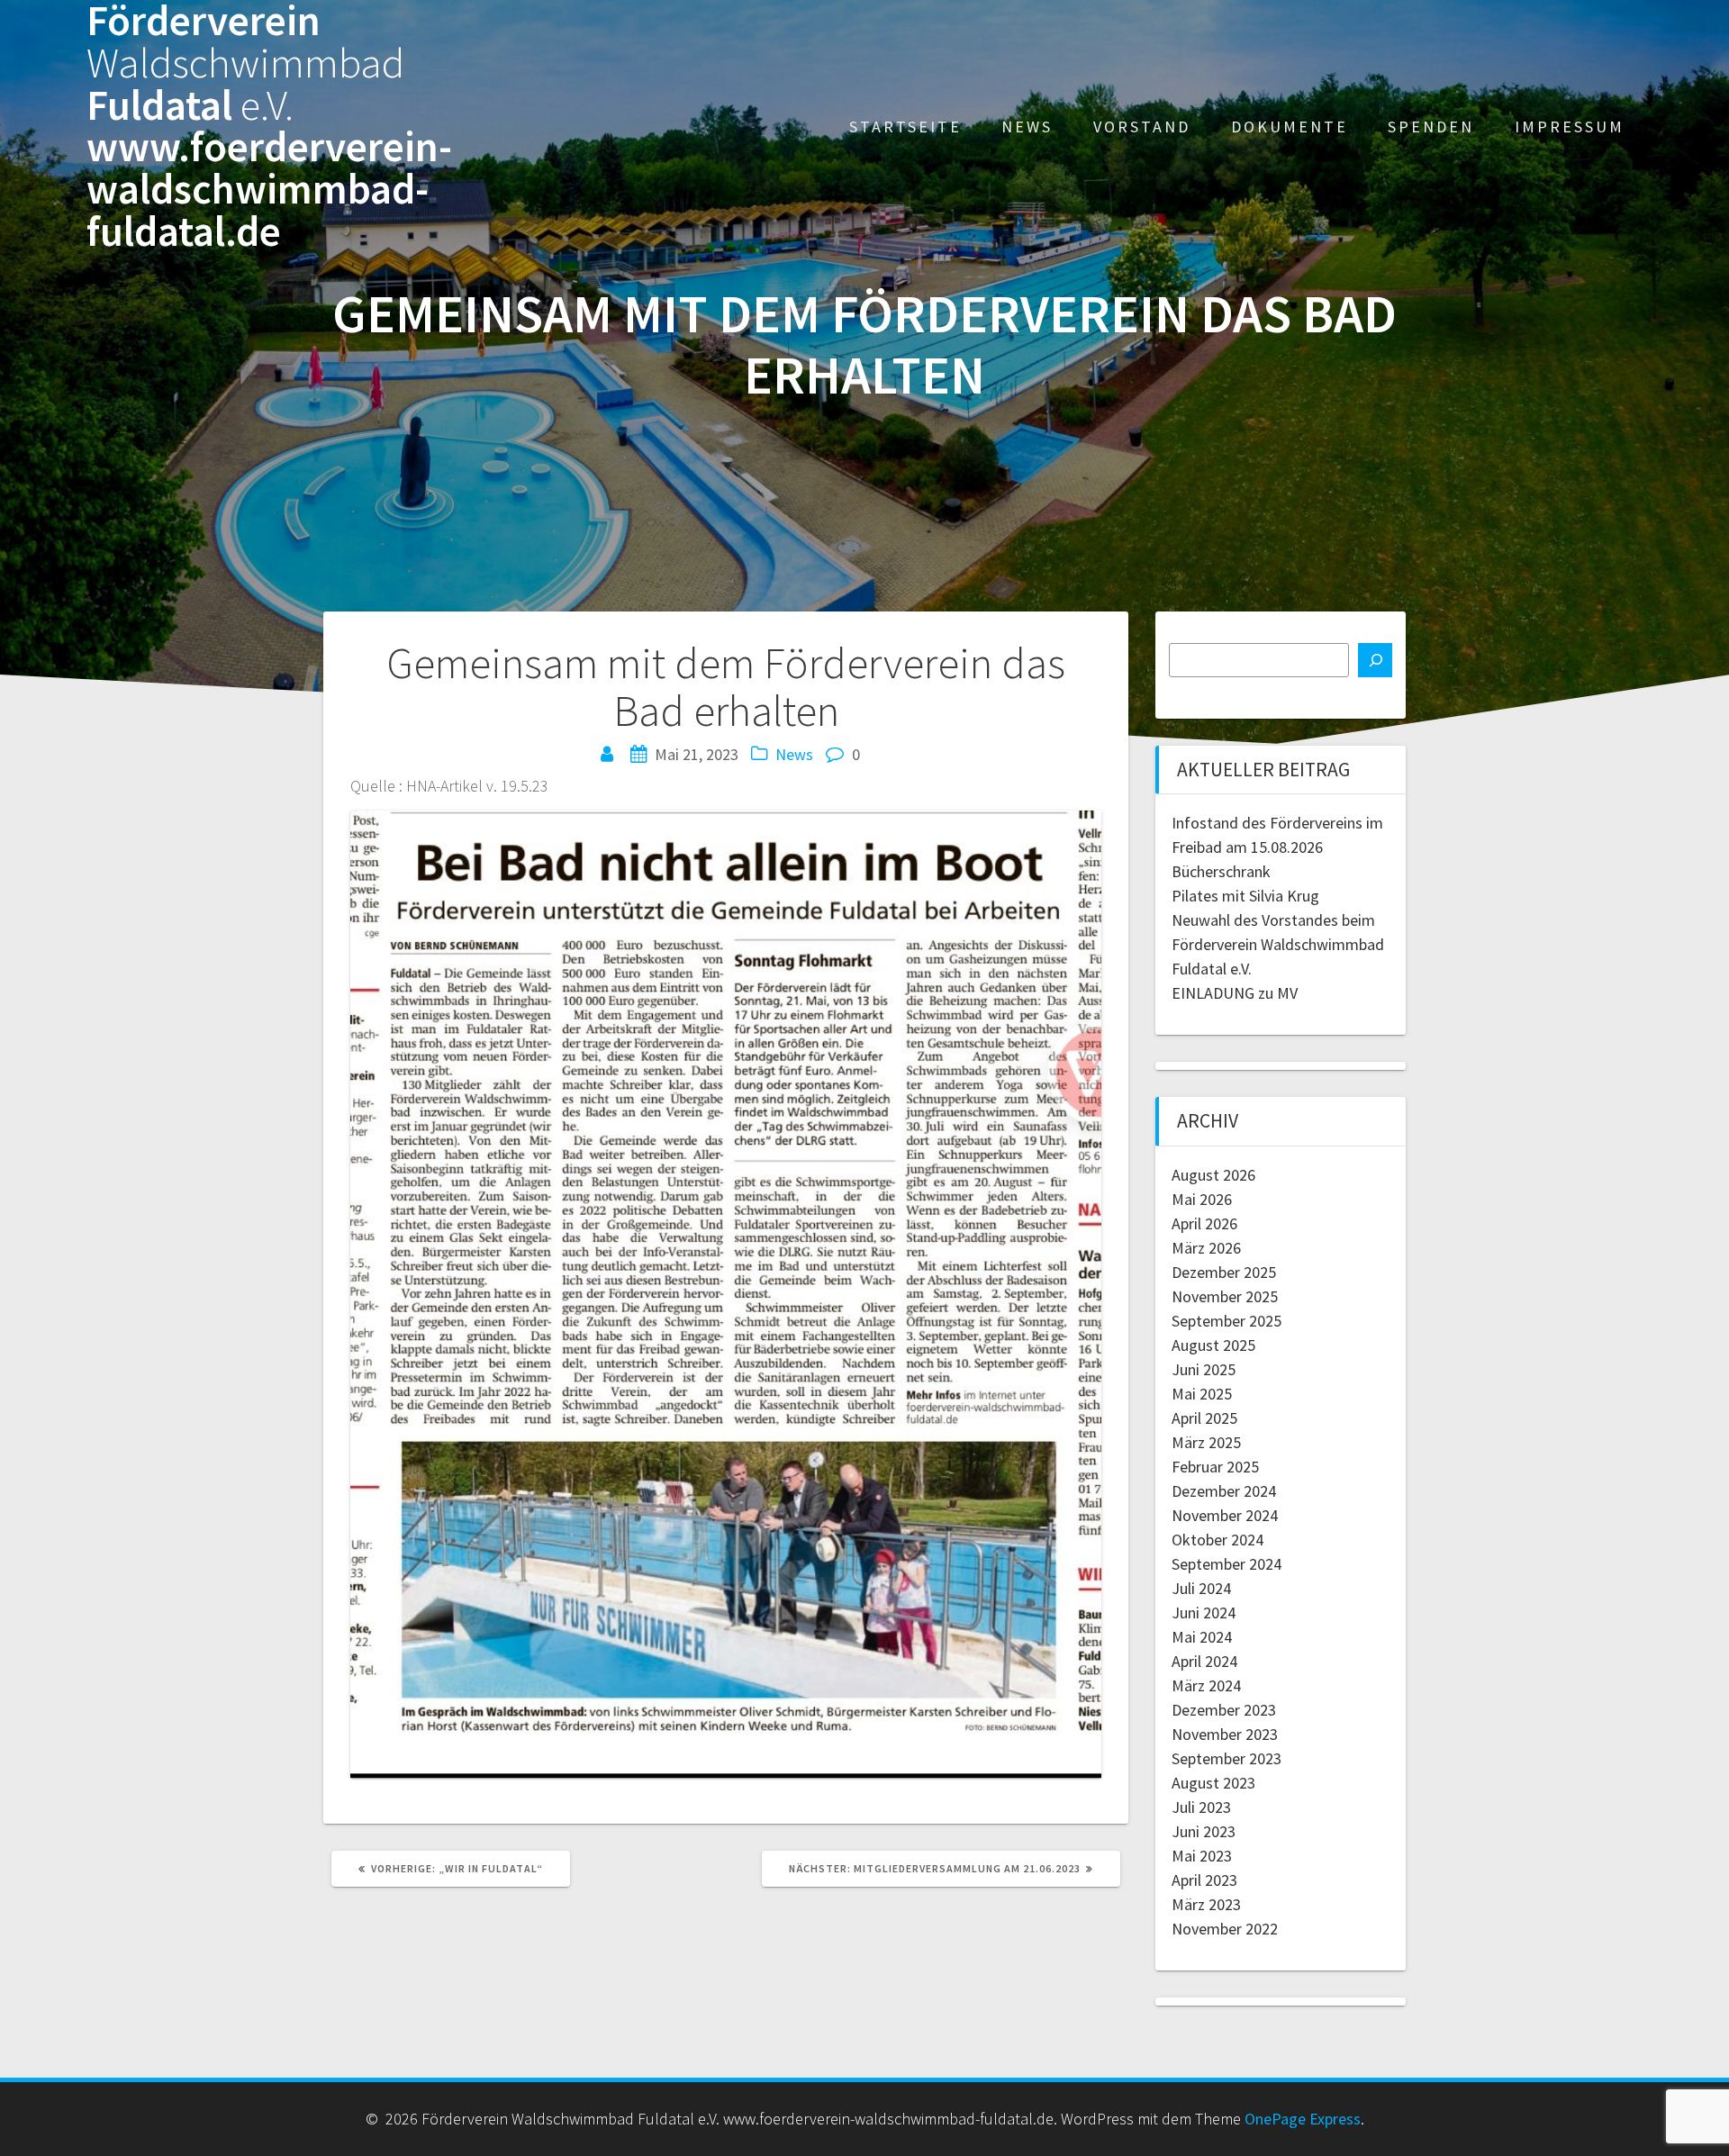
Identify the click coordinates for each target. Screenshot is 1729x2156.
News (1027, 127)
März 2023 (1206, 1904)
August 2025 (1213, 1345)
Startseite (905, 127)
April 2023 (1204, 1880)
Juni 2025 (1204, 1369)
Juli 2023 (1201, 1807)
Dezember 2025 (1224, 1272)
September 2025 (1227, 1321)
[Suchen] (1375, 660)
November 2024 (1225, 1515)
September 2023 (1227, 1758)
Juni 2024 (1204, 1612)
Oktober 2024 (1218, 1540)
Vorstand (1142, 127)
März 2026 (1206, 1248)
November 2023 (1225, 1734)
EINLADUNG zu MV (1235, 993)
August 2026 (1213, 1175)
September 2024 (1227, 1564)
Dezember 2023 (1224, 1710)
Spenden (1431, 127)
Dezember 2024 (1224, 1491)
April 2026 (1204, 1223)
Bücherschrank (1221, 871)
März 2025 (1206, 1442)
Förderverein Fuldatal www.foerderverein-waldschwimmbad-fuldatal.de (269, 127)
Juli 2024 (1201, 1588)
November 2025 (1225, 1296)
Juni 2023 (1204, 1831)
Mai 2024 (1202, 1637)
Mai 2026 (1202, 1199)
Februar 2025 (1215, 1467)
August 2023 (1213, 1783)
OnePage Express (1303, 2119)
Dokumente (1290, 127)
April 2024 (1204, 1661)
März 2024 (1206, 1685)
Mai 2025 (1202, 1394)
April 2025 (1204, 1418)
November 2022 (1225, 1929)
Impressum (1570, 127)
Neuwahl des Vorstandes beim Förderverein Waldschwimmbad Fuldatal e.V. (1278, 944)
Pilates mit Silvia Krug (1245, 896)
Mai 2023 (1202, 1856)
